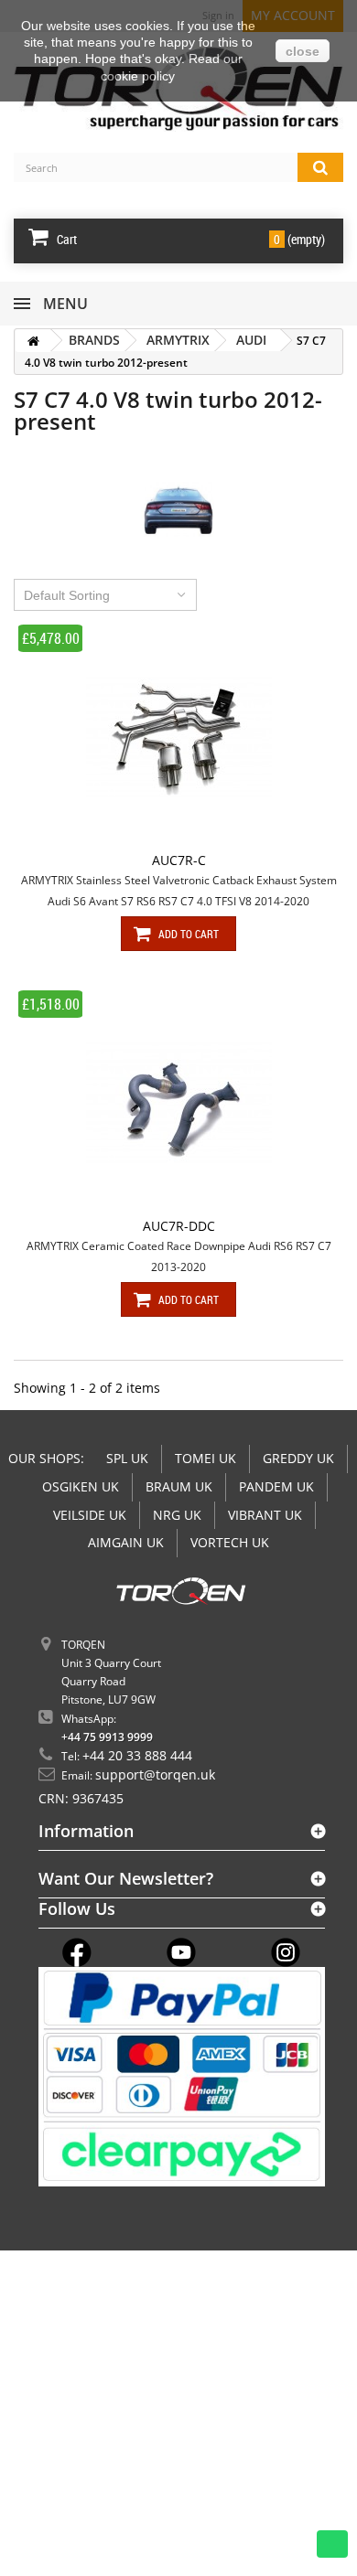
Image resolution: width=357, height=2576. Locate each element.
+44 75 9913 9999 (107, 1737)
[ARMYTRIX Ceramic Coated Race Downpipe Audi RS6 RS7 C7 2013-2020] (178, 1103)
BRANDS (94, 340)
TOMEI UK (206, 1458)
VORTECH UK (230, 1542)
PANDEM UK (276, 1486)
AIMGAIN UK (126, 1542)
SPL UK (127, 1458)
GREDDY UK (298, 1458)
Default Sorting (67, 595)
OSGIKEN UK (81, 1486)
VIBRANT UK (265, 1515)
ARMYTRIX (178, 340)
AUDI (251, 340)
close (303, 51)
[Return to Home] (33, 341)
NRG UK (177, 1515)
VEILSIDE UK (90, 1515)
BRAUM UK (179, 1486)
